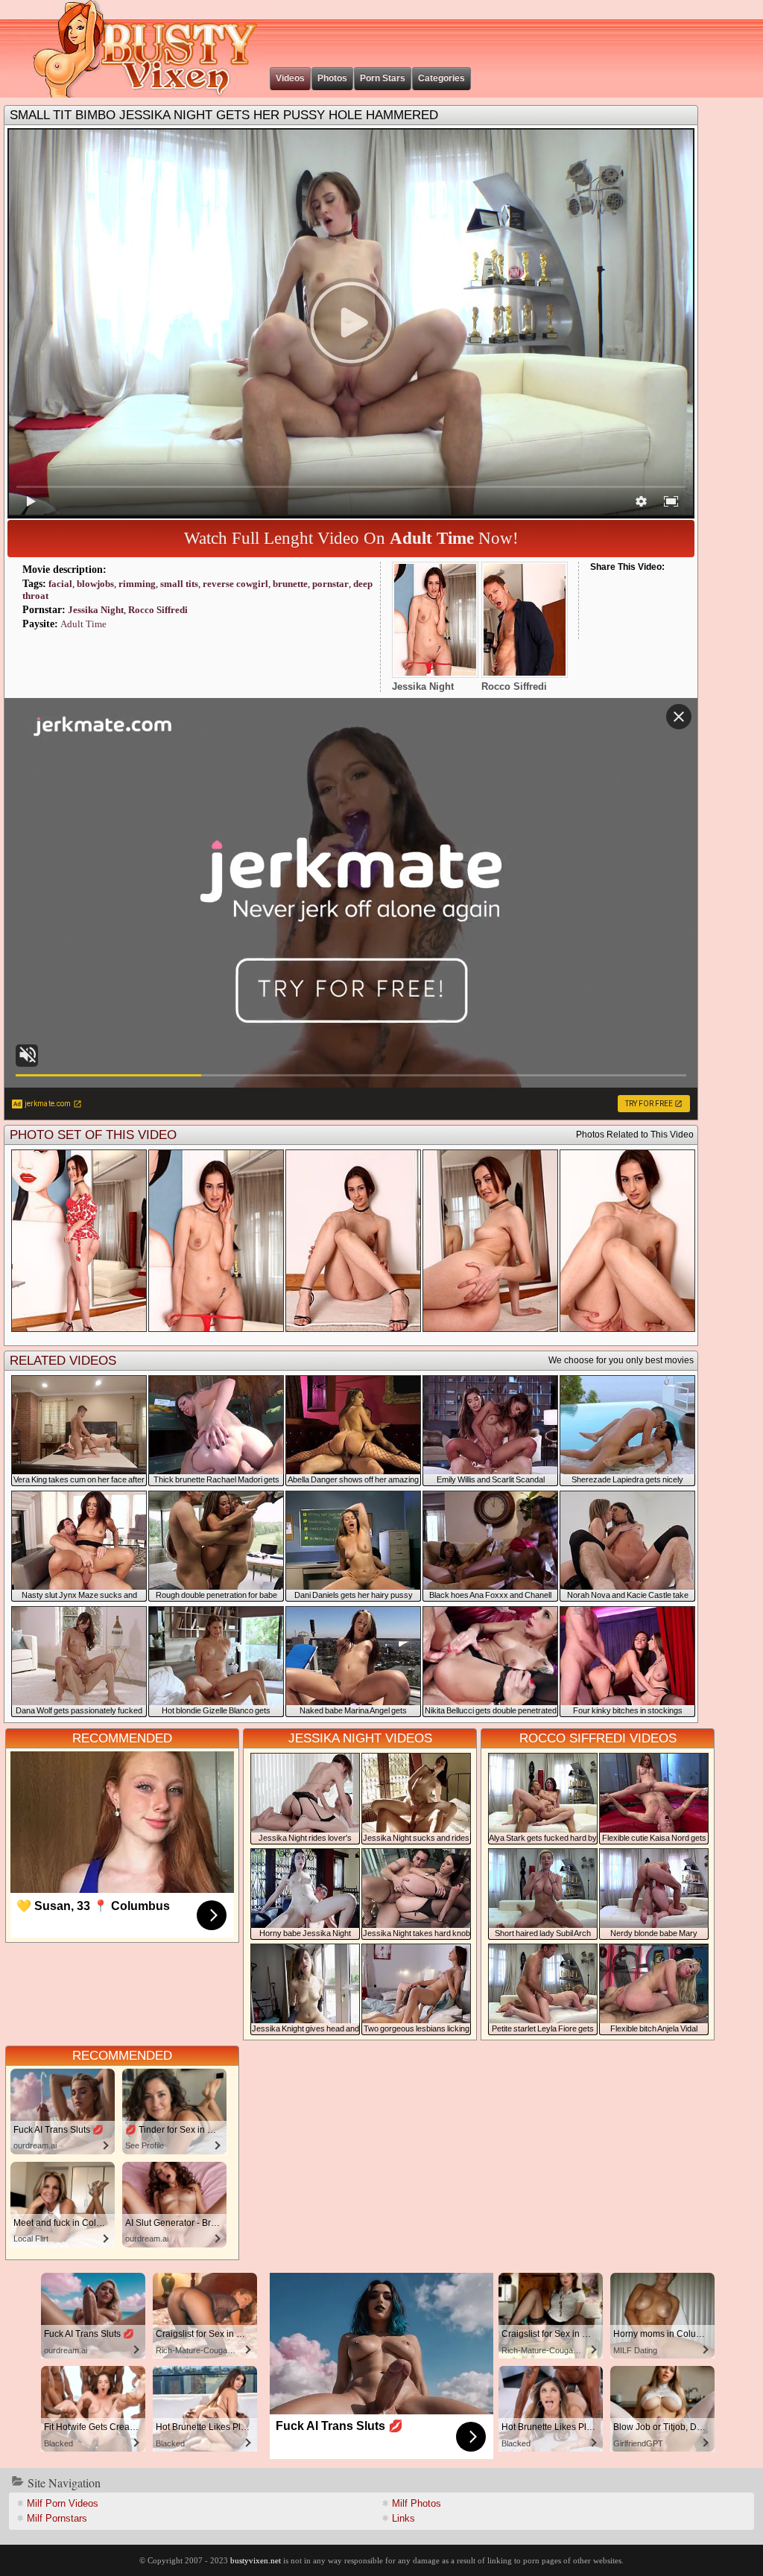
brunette (290, 584)
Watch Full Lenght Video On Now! (351, 538)
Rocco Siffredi (158, 610)
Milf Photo (417, 2503)
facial (60, 584)
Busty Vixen (135, 49)
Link (403, 2518)
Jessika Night (96, 610)
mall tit (179, 584)
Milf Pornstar (57, 2518)
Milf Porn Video (63, 2503)
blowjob (95, 584)
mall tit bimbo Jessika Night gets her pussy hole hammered (224, 115)
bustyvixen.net (256, 2560)
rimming (137, 584)
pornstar (330, 584)
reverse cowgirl (235, 584)
